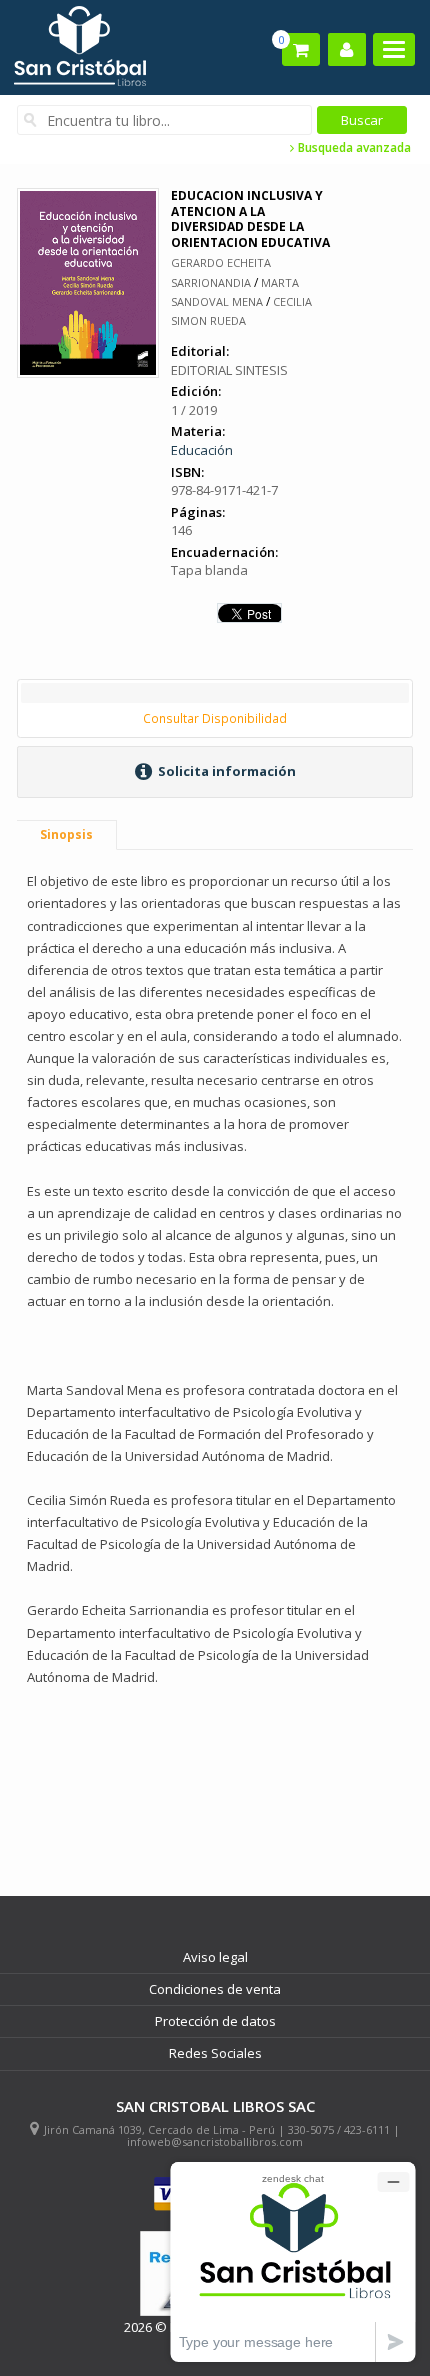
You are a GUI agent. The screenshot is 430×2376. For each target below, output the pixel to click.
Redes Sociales (215, 2053)
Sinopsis (66, 834)
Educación (202, 450)
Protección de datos (215, 2021)
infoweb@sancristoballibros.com (215, 2141)
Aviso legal (215, 1957)
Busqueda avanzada (353, 148)
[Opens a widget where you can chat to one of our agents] (293, 2261)
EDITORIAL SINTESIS (229, 370)
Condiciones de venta (215, 1989)
